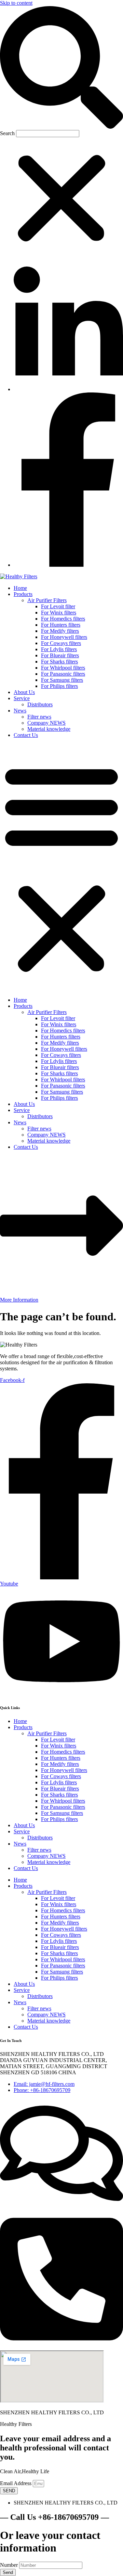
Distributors (40, 704)
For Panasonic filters (63, 674)
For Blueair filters (60, 655)
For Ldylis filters (59, 649)
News (20, 711)
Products (23, 594)
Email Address (16, 2483)
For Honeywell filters (64, 637)
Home (20, 588)
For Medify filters (60, 631)
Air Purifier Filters (47, 600)
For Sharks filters (59, 662)
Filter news (39, 717)
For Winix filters (59, 613)
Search (7, 133)
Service (22, 698)
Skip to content (16, 3)
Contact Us (26, 735)
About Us (24, 692)
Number (10, 2565)
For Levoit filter (58, 606)
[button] (61, 68)
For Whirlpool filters (63, 668)
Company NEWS (46, 723)
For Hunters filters (61, 625)
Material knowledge (49, 729)
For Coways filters (61, 643)
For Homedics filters (63, 619)
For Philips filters (59, 686)
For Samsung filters (62, 680)
